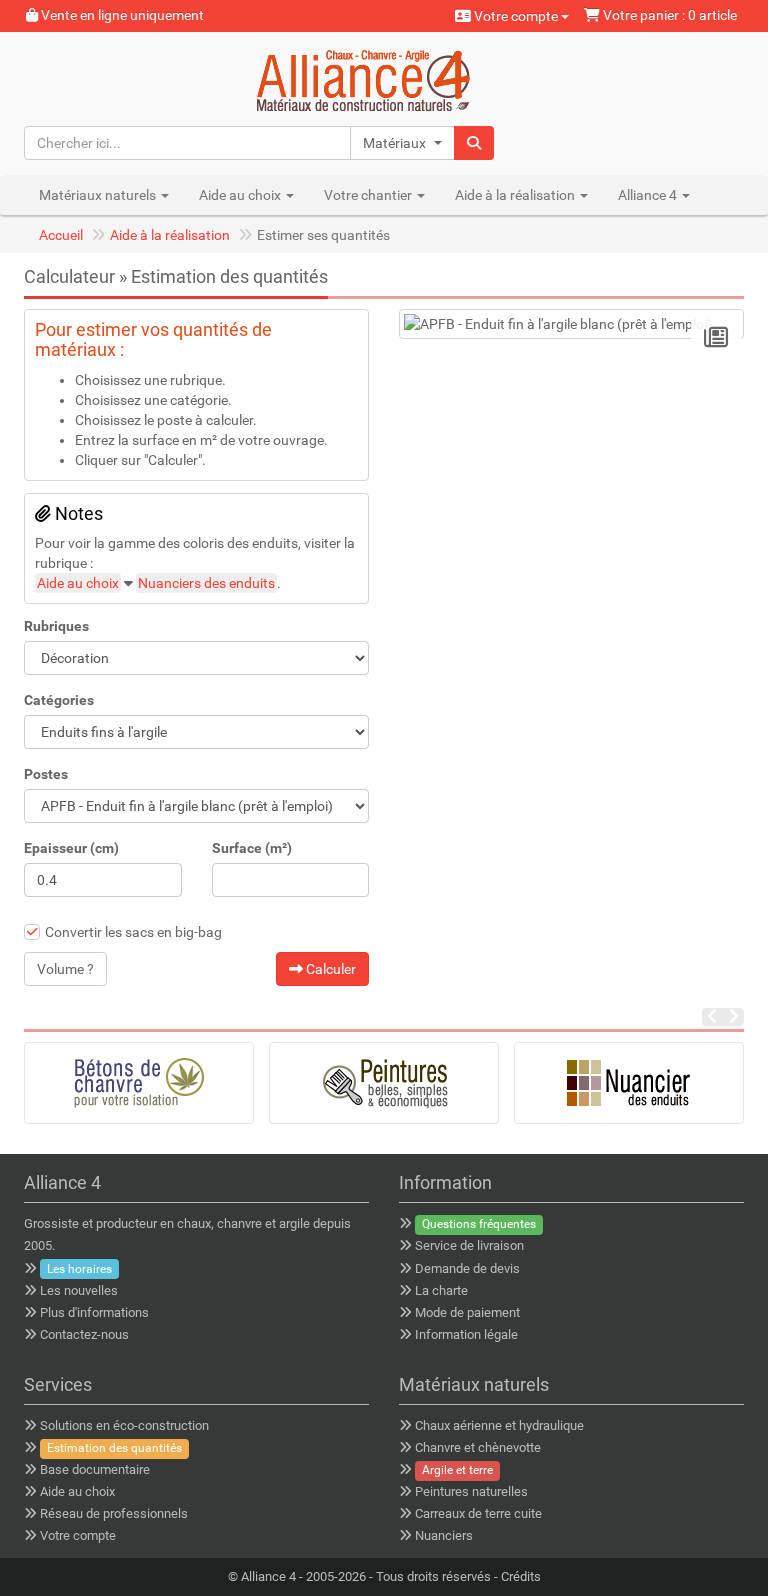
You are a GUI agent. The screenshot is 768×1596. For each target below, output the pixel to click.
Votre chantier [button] (369, 195)
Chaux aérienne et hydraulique (499, 1425)
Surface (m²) (252, 848)
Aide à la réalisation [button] (516, 195)
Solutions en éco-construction (124, 1425)
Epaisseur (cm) (71, 848)
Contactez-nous (84, 1334)
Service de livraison (469, 1245)
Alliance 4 (268, 1576)
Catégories (59, 700)
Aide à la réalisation (170, 235)
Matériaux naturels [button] (99, 195)
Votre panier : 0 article (668, 15)
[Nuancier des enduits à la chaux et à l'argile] (629, 1083)
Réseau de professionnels (114, 1513)
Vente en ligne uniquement (121, 15)
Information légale (466, 1334)
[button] (402, 143)
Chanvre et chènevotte (478, 1447)
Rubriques (56, 626)
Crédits (521, 1576)
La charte (441, 1290)
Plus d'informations (94, 1312)
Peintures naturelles (471, 1491)
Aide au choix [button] (241, 195)
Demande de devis (467, 1268)
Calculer (329, 969)
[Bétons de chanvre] (139, 1083)
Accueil (61, 235)
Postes (46, 774)
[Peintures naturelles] (384, 1083)
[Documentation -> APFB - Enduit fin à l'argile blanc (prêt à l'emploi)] (716, 338)
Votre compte (516, 16)
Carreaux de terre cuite (478, 1513)
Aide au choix (78, 583)
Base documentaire (95, 1469)
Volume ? (65, 969)
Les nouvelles (79, 1290)
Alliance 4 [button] (649, 195)
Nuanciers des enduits (206, 583)
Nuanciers (444, 1535)
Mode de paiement (467, 1312)
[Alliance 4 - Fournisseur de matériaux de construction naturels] (384, 78)
